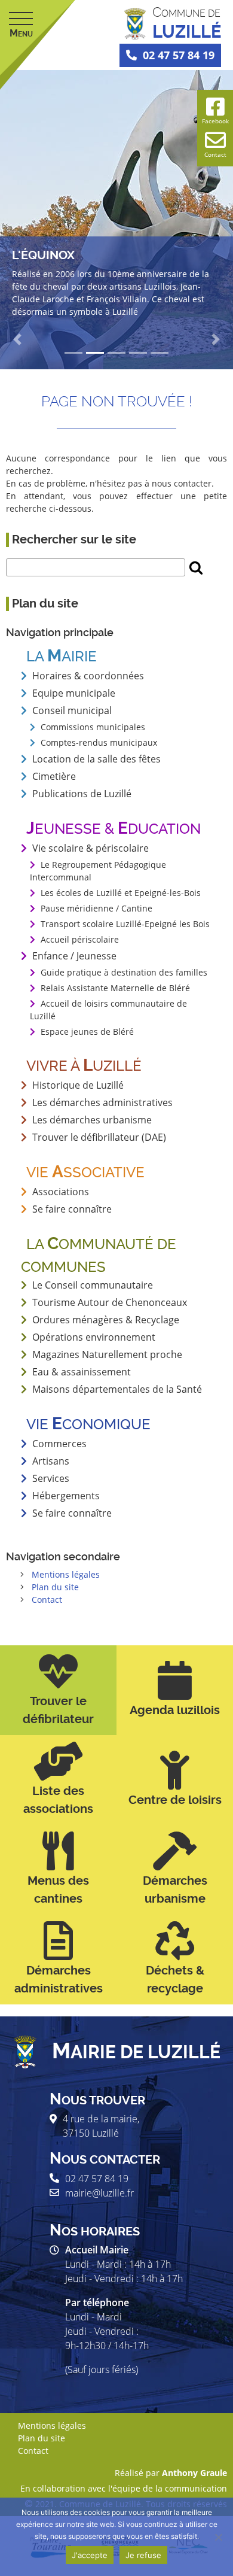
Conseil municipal (72, 710)
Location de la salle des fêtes (96, 759)
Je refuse (143, 2555)
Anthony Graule (194, 2473)
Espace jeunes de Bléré (87, 1032)
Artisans (51, 1461)
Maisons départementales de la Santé (117, 1389)
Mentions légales (66, 1574)
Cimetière (54, 776)
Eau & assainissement (82, 1372)
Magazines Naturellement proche (107, 1354)
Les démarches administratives (102, 1102)
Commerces (59, 1444)
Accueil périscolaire (80, 939)
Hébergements (66, 1496)
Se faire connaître (72, 1513)
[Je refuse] (218, 2537)
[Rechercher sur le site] (196, 567)
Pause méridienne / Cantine (96, 908)
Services (51, 1478)
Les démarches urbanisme (92, 1120)
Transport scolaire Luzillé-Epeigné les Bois (125, 924)
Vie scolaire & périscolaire (91, 848)
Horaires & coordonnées (88, 676)
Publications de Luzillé (82, 794)
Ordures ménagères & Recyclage (106, 1320)
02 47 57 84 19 (179, 55)
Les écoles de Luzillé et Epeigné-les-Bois (121, 893)
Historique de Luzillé (78, 1085)
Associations (61, 1192)
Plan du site (55, 1587)
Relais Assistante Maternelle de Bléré (115, 988)
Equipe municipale (74, 693)
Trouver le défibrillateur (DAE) (99, 1137)
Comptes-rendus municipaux (99, 742)
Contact (47, 1600)
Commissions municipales (93, 727)
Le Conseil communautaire (93, 1285)
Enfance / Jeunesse (74, 956)
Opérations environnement (94, 1337)
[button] (18, 339)
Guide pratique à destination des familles (124, 972)
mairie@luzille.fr (99, 2193)
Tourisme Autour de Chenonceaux (110, 1302)
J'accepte (90, 2555)
